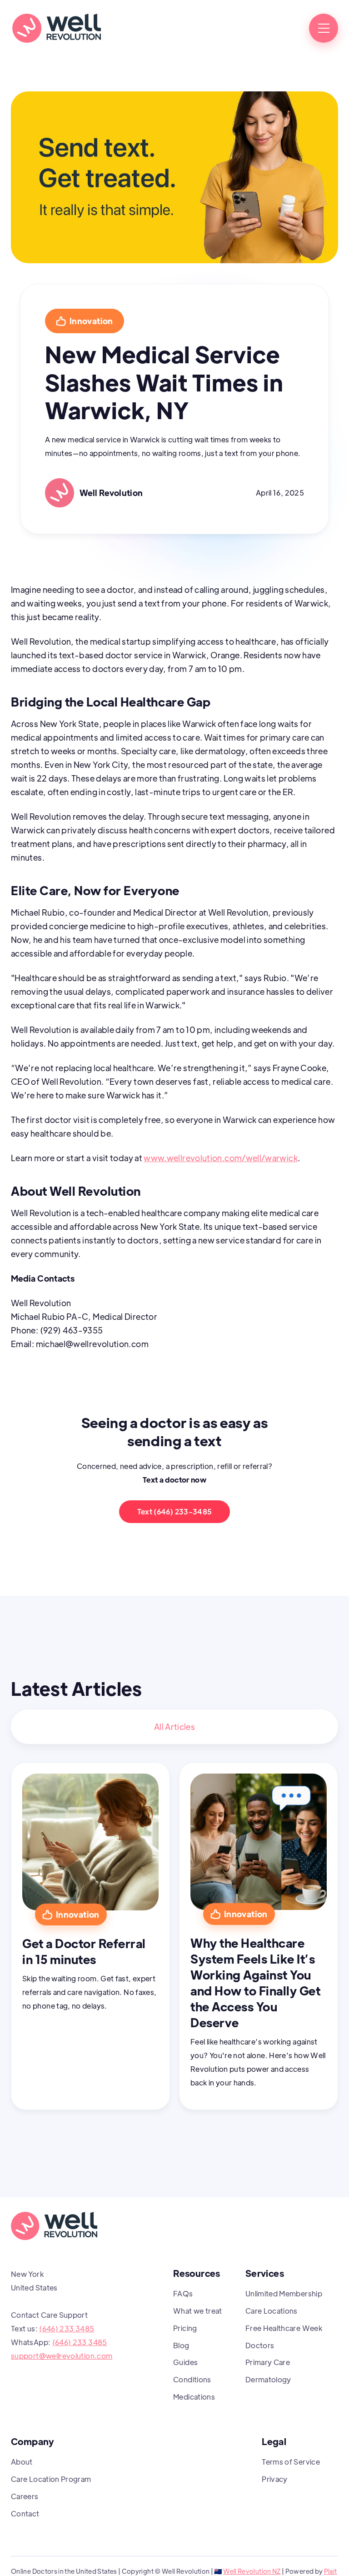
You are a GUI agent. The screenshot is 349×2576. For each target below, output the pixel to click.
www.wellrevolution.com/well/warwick (221, 1158)
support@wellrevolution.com (62, 2356)
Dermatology (268, 2379)
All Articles (174, 1727)
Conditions (192, 2379)
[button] (324, 28)
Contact (25, 2513)
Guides (185, 2362)
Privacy (275, 2479)
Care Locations (272, 2311)
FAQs (183, 2293)
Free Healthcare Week (284, 2328)
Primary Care (268, 2362)
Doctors (260, 2345)
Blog (181, 2345)
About (22, 2462)
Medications (194, 2397)
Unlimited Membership (284, 2293)
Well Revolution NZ (252, 2571)
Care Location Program (51, 2479)
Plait (331, 2571)
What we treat (198, 2311)
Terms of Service (291, 2462)
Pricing (185, 2328)
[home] (56, 28)
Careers (25, 2496)
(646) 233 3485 (67, 2328)
